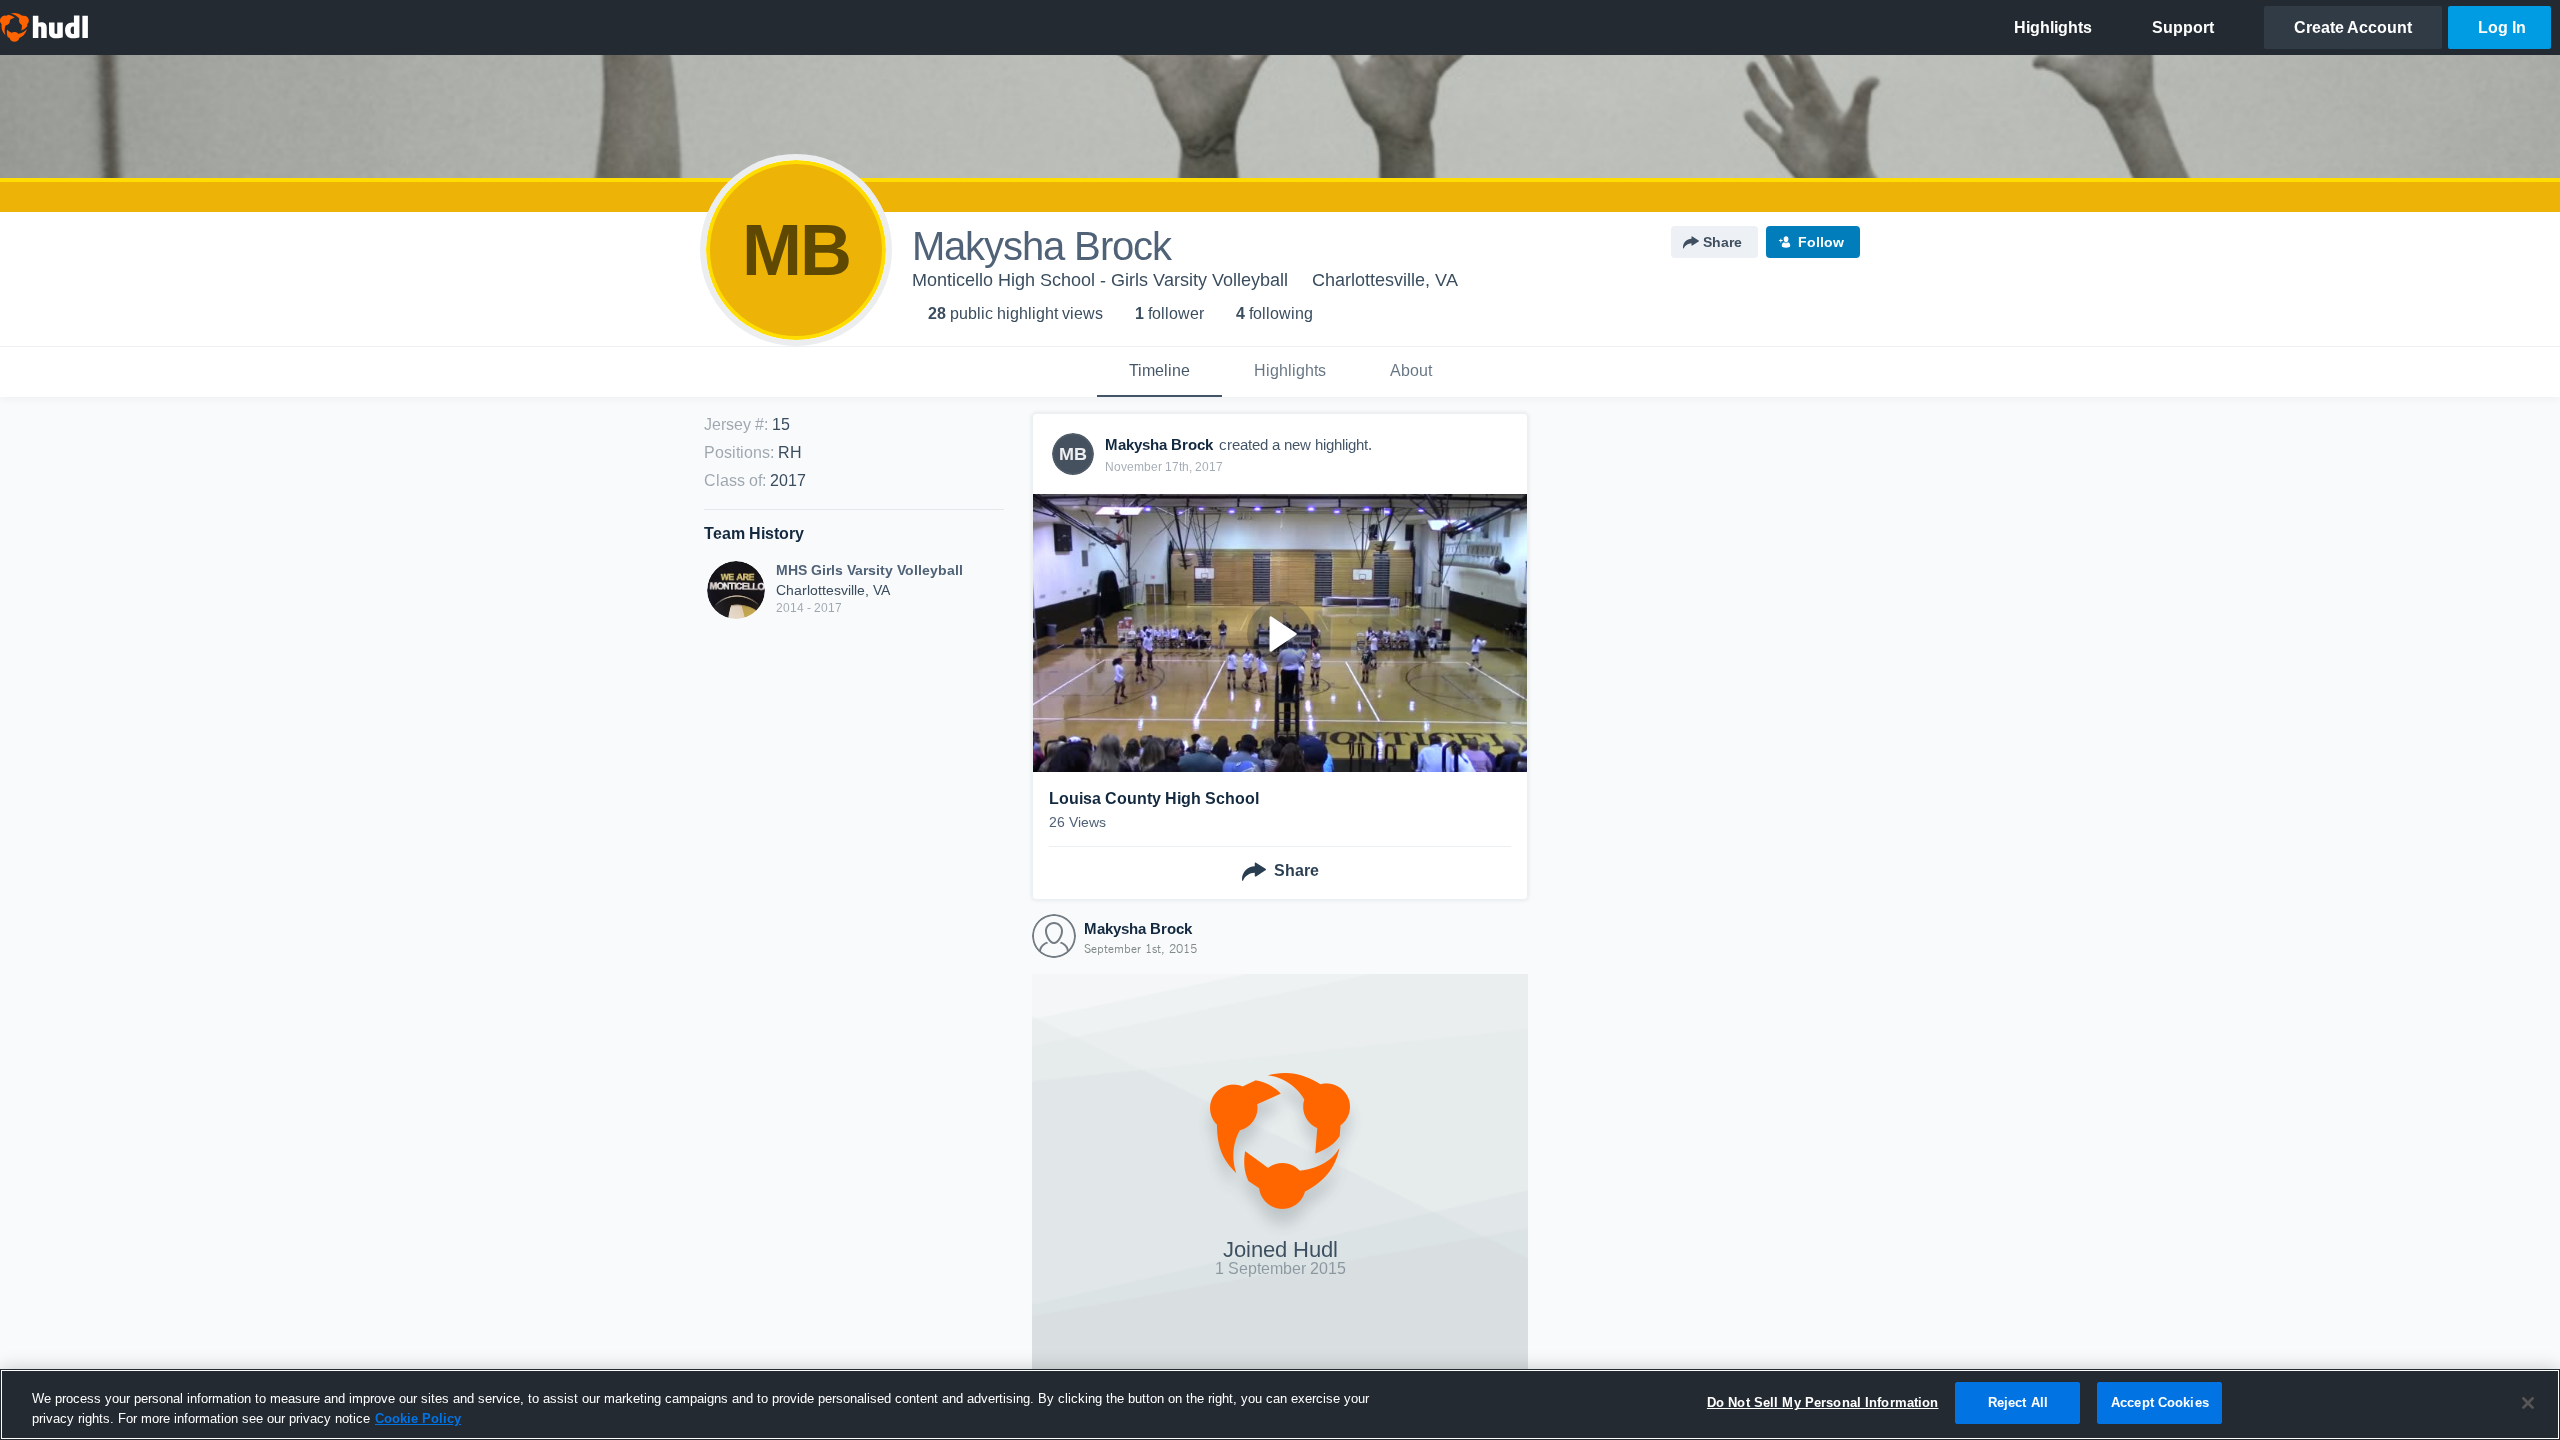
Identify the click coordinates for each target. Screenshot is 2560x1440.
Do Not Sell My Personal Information (1823, 1402)
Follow (1821, 242)
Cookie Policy (418, 1418)
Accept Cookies (2160, 1402)
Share (1722, 242)
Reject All (2018, 1402)
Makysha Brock (1138, 928)
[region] (1280, 1404)
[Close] (2528, 1403)
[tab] (1159, 372)
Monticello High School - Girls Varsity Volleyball (1100, 280)
